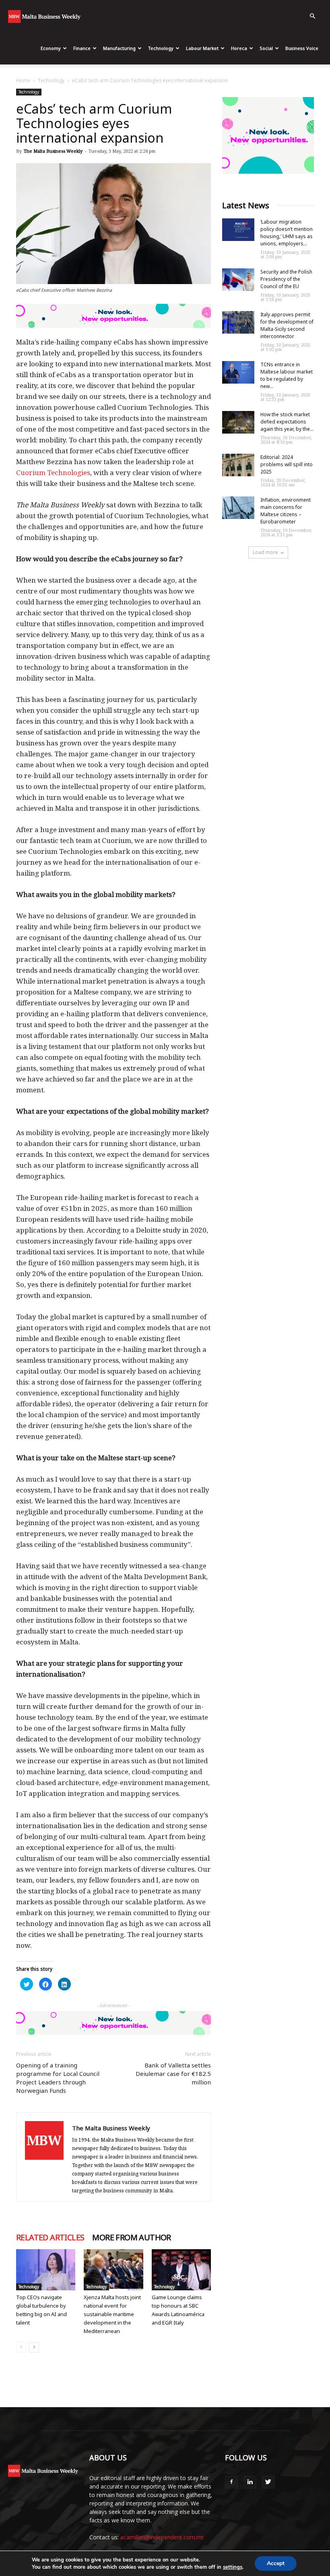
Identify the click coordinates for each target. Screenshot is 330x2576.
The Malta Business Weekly (53, 151)
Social (266, 48)
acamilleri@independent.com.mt (162, 2537)
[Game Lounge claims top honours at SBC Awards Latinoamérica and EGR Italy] (181, 2270)
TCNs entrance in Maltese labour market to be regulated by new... (287, 375)
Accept (276, 2563)
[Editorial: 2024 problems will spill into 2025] (238, 465)
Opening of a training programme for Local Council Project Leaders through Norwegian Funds (58, 2078)
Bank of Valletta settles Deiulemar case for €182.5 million (173, 2074)
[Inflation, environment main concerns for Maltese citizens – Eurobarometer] (238, 508)
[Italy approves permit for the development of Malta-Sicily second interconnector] (238, 322)
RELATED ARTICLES (50, 2238)
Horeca (239, 48)
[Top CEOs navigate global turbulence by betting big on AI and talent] (46, 2270)
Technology (161, 48)
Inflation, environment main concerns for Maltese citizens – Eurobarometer (286, 511)
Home (23, 80)
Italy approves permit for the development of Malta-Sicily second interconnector (287, 325)
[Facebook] (231, 2482)
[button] (312, 16)
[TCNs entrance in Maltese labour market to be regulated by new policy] (238, 372)
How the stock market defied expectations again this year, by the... (287, 422)
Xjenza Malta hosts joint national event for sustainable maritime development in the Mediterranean (112, 2314)
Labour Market (202, 48)
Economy (51, 48)
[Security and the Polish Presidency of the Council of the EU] (238, 280)
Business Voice (302, 48)
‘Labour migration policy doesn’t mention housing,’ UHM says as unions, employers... (287, 233)
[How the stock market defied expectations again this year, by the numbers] (238, 422)
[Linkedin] (250, 2482)
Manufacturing (119, 48)
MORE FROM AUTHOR (131, 2238)
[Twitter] (268, 2482)
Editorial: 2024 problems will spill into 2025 (287, 464)
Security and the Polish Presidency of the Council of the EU (286, 279)
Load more (265, 552)
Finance (82, 48)
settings (233, 2567)
